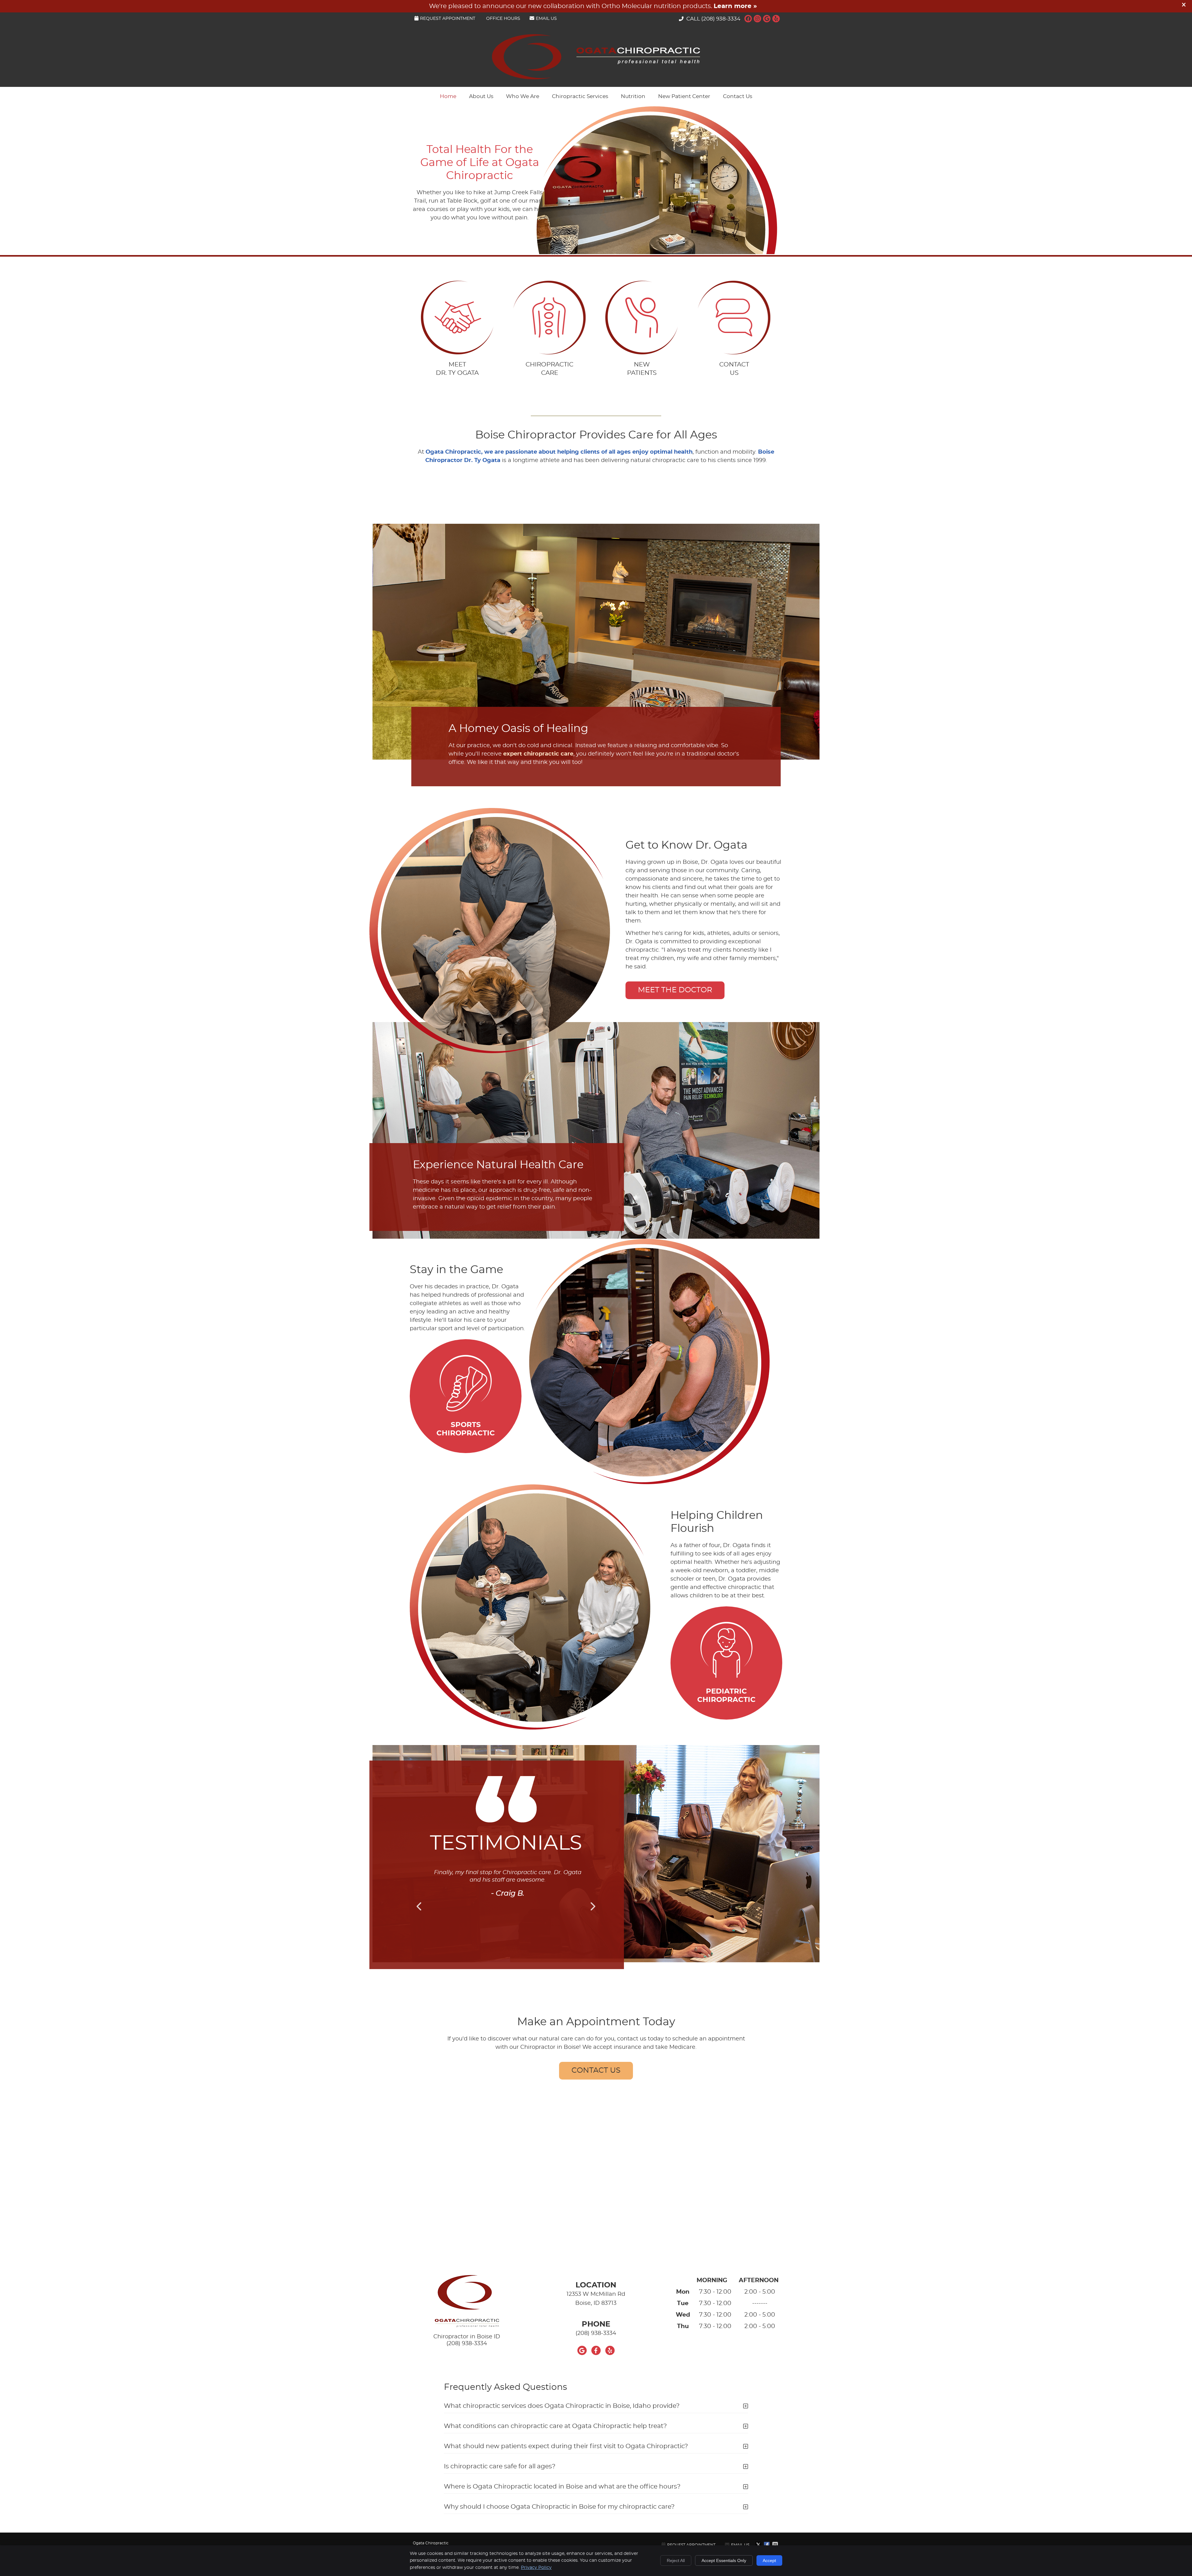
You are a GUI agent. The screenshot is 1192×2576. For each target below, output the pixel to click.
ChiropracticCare (549, 369)
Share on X (759, 2545)
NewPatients (642, 369)
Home (448, 96)
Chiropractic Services (580, 96)
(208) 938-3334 (721, 19)
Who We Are (523, 96)
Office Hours (503, 19)
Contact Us (738, 96)
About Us (481, 96)
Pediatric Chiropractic (726, 1696)
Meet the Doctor (675, 990)
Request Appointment (448, 19)
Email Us (546, 19)
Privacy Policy (536, 2568)
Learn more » (735, 6)
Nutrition (633, 96)
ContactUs (734, 369)
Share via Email (776, 2545)
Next (592, 1906)
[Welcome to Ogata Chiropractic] (596, 78)
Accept (769, 2560)
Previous (420, 1906)
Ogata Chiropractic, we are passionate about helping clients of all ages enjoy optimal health (559, 452)
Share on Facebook (767, 2545)
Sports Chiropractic (466, 1429)
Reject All (676, 2560)
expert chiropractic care (538, 754)
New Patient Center (684, 96)
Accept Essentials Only (724, 2560)
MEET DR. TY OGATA (457, 369)
